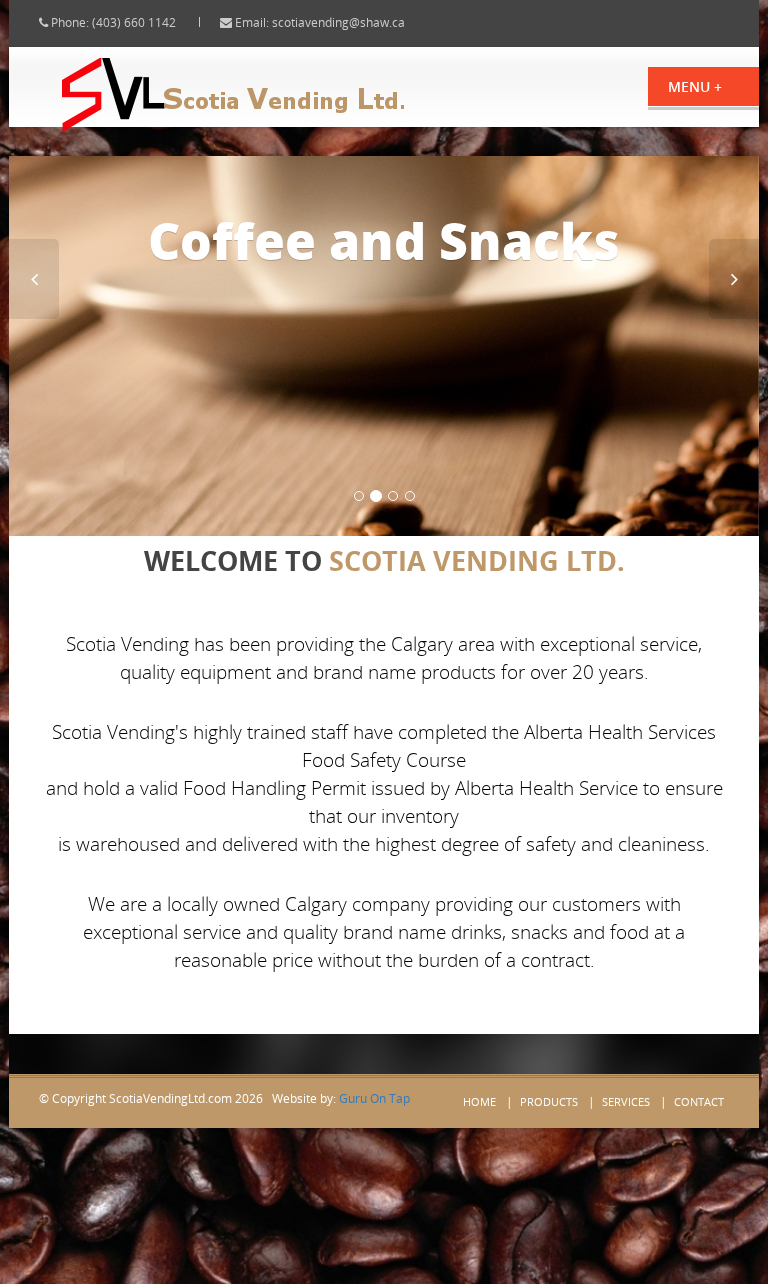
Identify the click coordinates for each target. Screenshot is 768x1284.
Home (479, 1101)
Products (549, 1101)
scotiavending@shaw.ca (338, 22)
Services (626, 1101)
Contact (699, 1101)
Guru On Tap (374, 1098)
